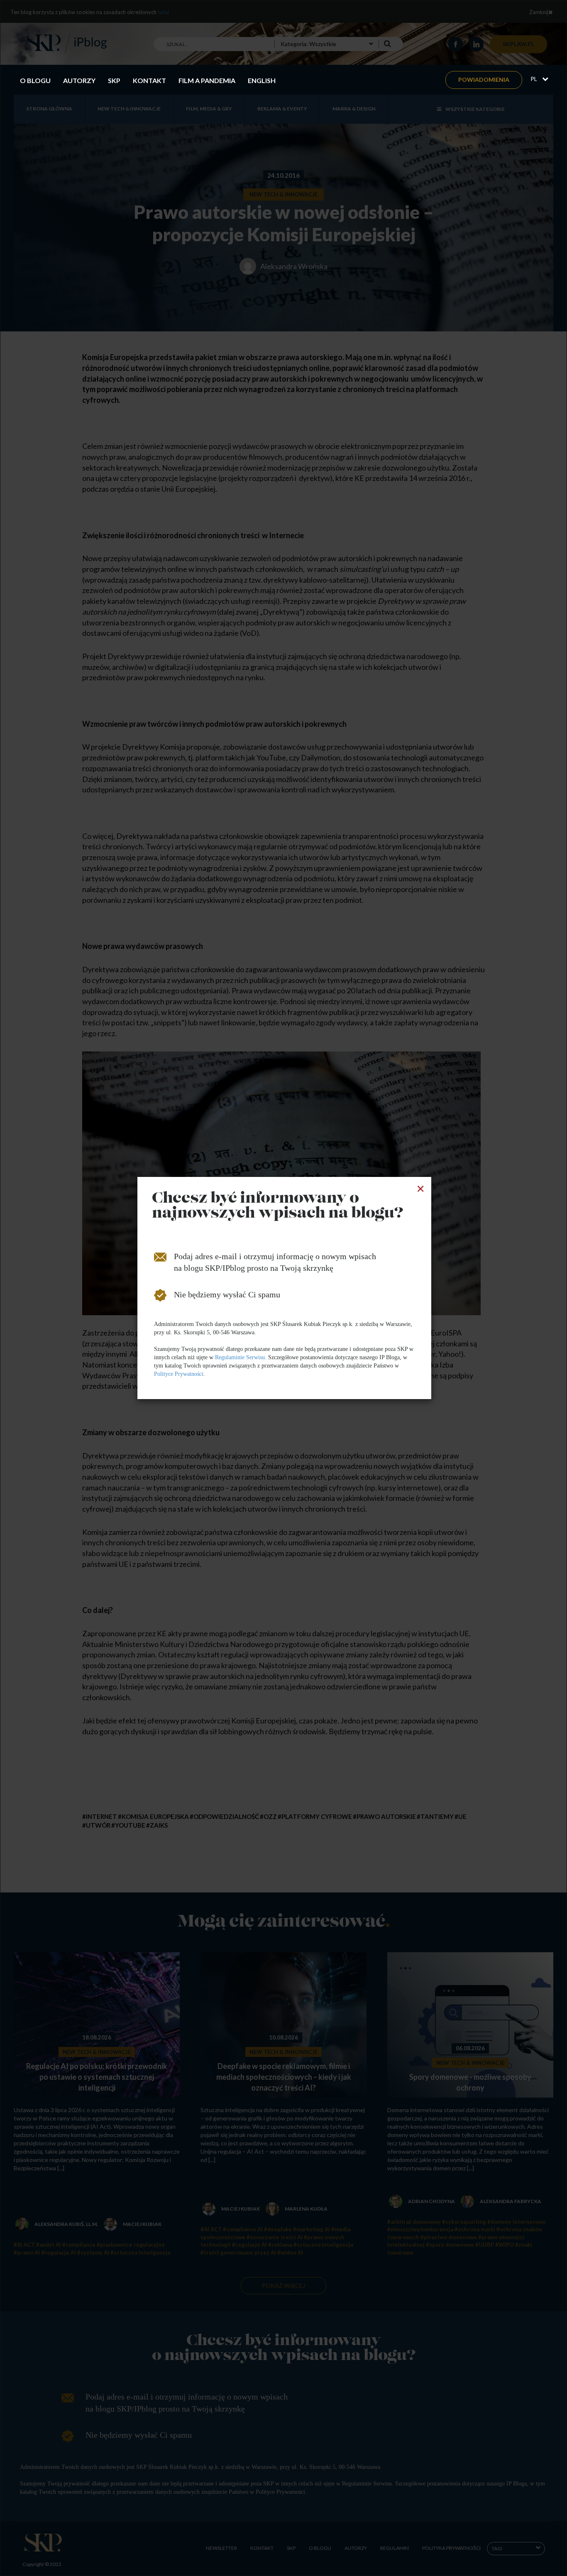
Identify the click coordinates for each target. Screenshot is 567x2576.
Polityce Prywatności (179, 1374)
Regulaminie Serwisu (240, 1357)
